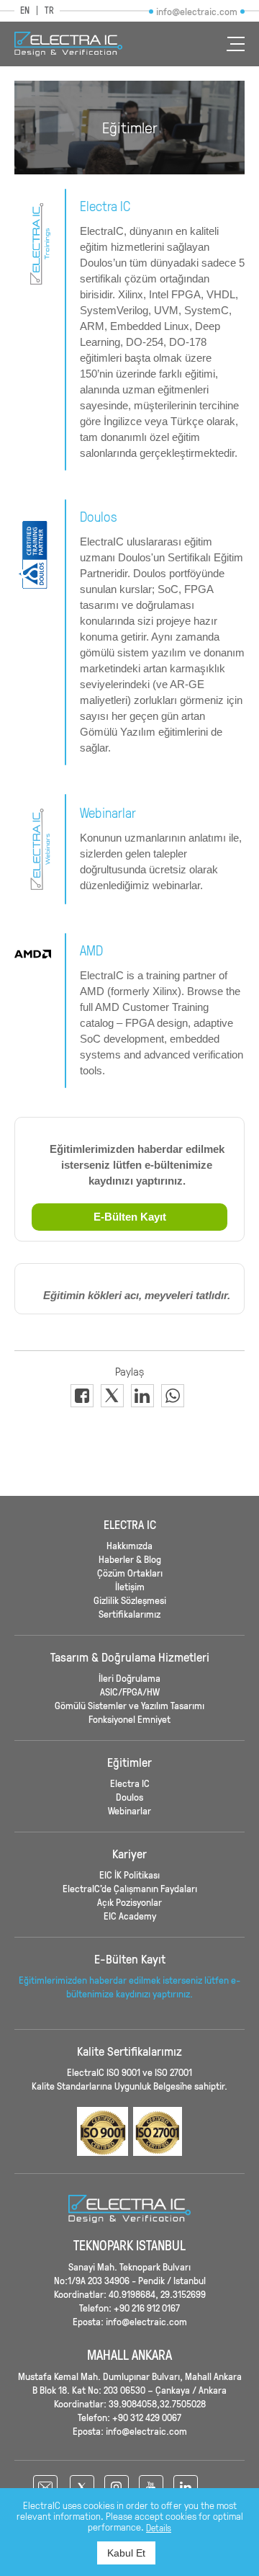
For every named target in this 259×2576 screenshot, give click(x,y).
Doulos (129, 1797)
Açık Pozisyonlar (129, 1902)
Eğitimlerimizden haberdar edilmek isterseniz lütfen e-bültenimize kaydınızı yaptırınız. (129, 1987)
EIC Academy (130, 1916)
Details (159, 2528)
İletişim (130, 1586)
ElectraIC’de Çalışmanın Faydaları (130, 1888)
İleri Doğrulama (129, 1678)
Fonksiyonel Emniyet (129, 1719)
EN (25, 10)
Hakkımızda (129, 1545)
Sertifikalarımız (129, 1614)
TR (49, 10)
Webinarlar (129, 1810)
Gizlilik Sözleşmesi (130, 1600)
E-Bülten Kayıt (130, 1217)
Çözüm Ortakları (130, 1573)
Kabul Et (126, 2553)
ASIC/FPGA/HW (130, 1692)
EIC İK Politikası (129, 1875)
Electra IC (130, 1783)
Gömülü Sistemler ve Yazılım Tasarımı (129, 1705)
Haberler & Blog (130, 1559)
